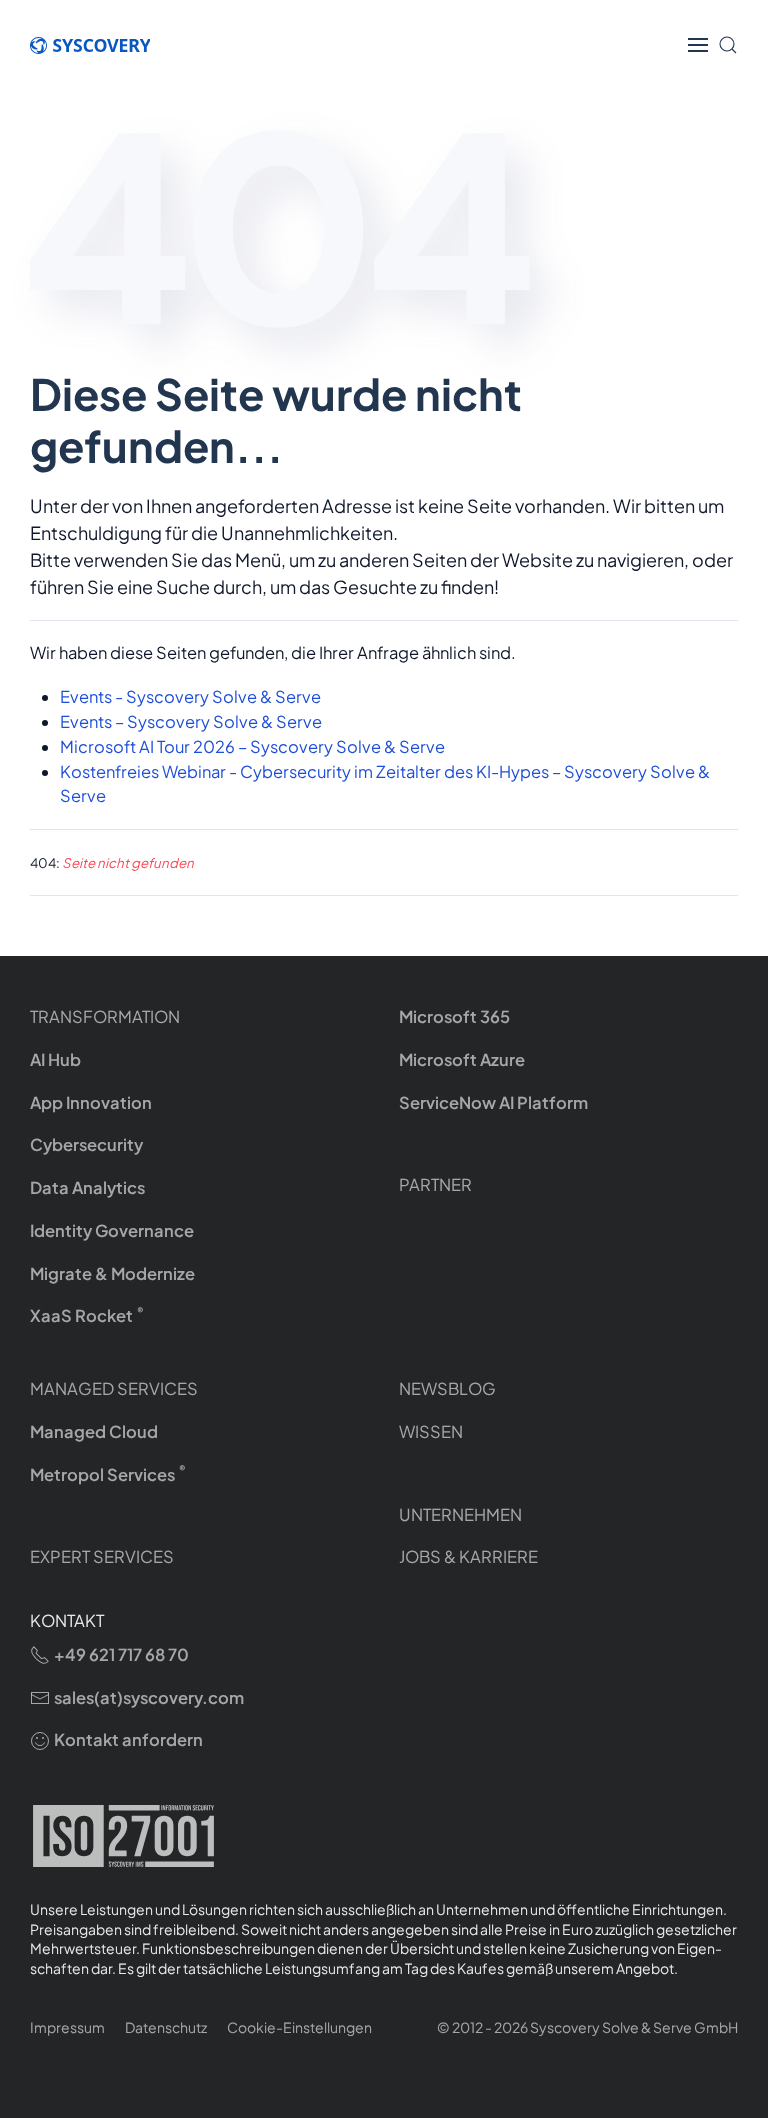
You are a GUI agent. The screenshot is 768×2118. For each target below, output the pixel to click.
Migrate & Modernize (112, 1273)
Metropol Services (108, 1473)
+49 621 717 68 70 (121, 1654)
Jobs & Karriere (468, 1556)
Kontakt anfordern (128, 1739)
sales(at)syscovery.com (149, 1697)
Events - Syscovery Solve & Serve (190, 696)
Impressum (67, 2027)
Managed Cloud (94, 1431)
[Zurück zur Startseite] (100, 45)
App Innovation (91, 1102)
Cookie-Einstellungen (299, 2027)
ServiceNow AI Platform (493, 1102)
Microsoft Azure (462, 1059)
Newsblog (447, 1388)
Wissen (431, 1431)
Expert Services (102, 1556)
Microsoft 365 (454, 1016)
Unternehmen (460, 1514)
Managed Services (114, 1388)
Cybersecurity (86, 1144)
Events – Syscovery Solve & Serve (191, 721)
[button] (698, 45)
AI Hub (55, 1059)
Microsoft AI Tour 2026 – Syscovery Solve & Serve (252, 746)
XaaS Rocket (87, 1315)
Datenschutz (166, 2027)
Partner (435, 1184)
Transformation (105, 1016)
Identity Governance (112, 1230)
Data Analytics (87, 1187)
